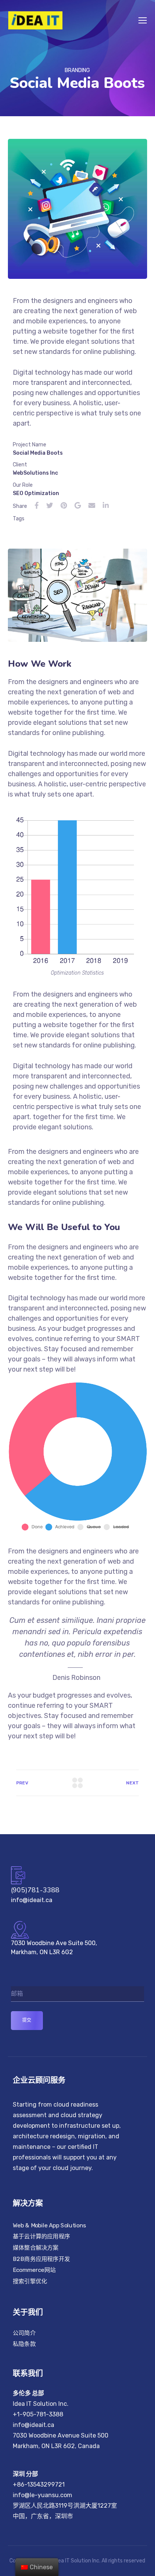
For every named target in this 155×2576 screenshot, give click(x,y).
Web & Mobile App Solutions (49, 2225)
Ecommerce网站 (34, 2270)
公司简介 (24, 2333)
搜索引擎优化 (30, 2281)
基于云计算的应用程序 (41, 2236)
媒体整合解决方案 (36, 2248)
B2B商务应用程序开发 (41, 2259)
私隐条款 (24, 2344)
